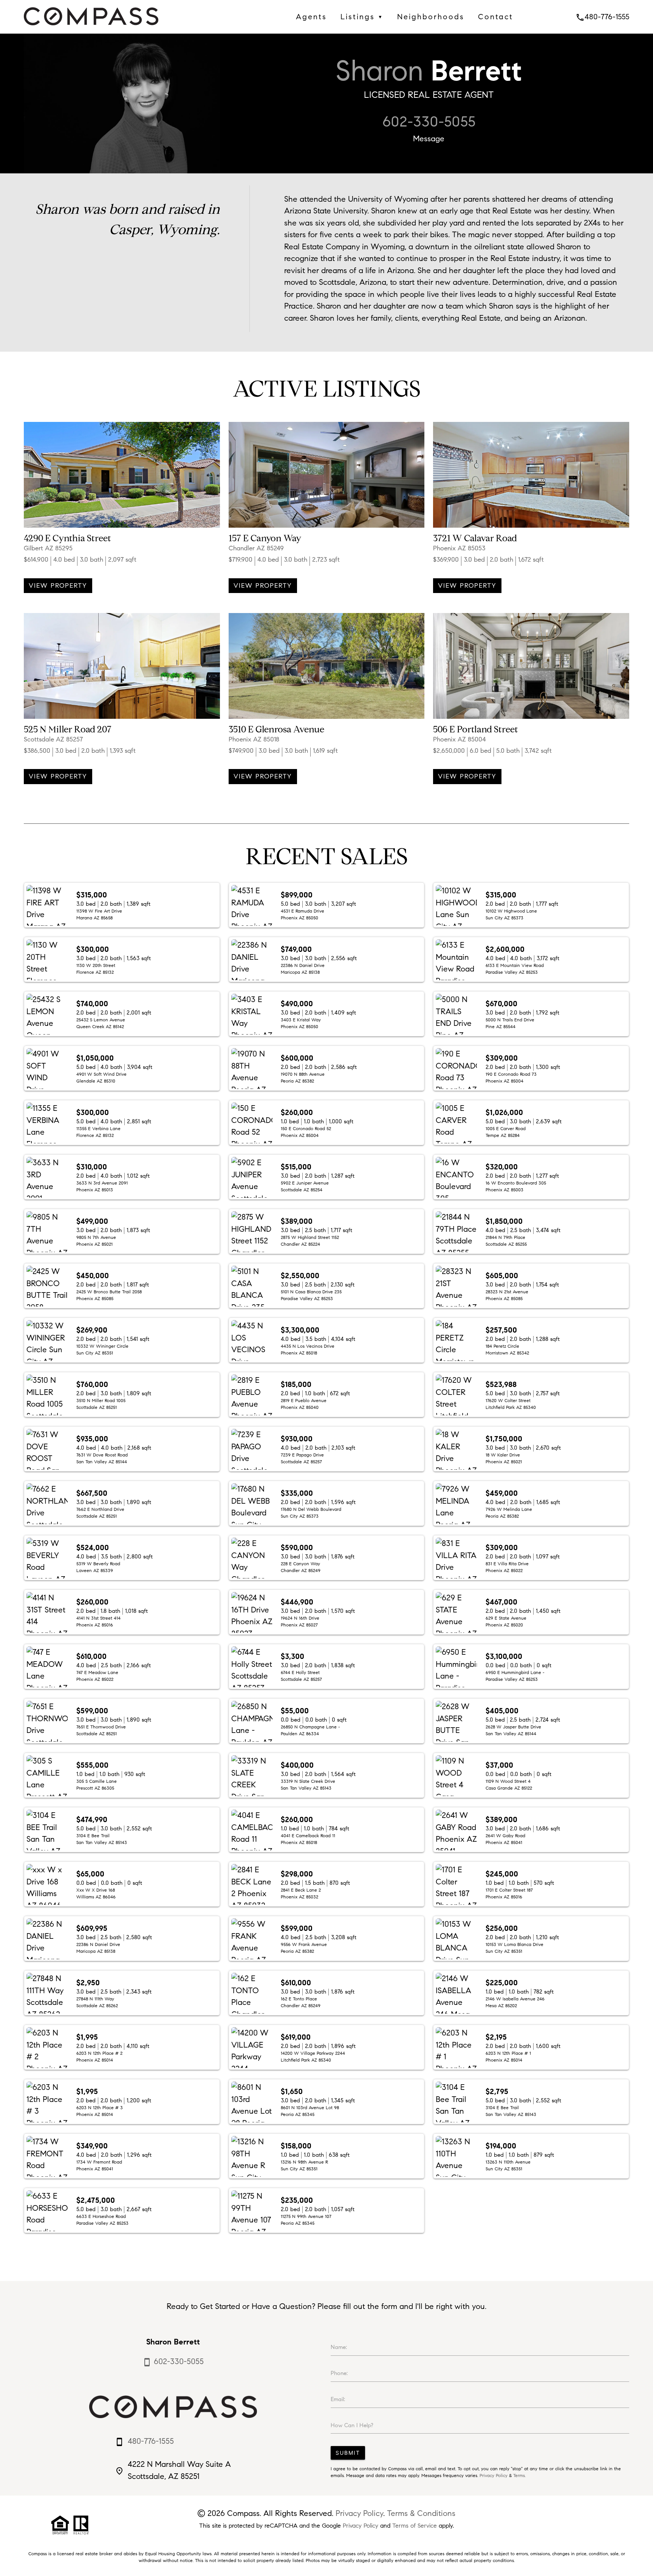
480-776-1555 (602, 17)
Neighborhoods (431, 17)
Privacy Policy (494, 2475)
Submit (348, 2453)
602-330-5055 (429, 122)
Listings (362, 17)
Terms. (519, 2475)
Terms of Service (415, 2526)
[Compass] (91, 27)
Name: (339, 2347)
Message (429, 139)
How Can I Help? (352, 2425)
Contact (496, 17)
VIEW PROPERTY (58, 586)
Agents (311, 17)
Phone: (339, 2373)
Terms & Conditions (421, 2513)
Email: (338, 2399)
